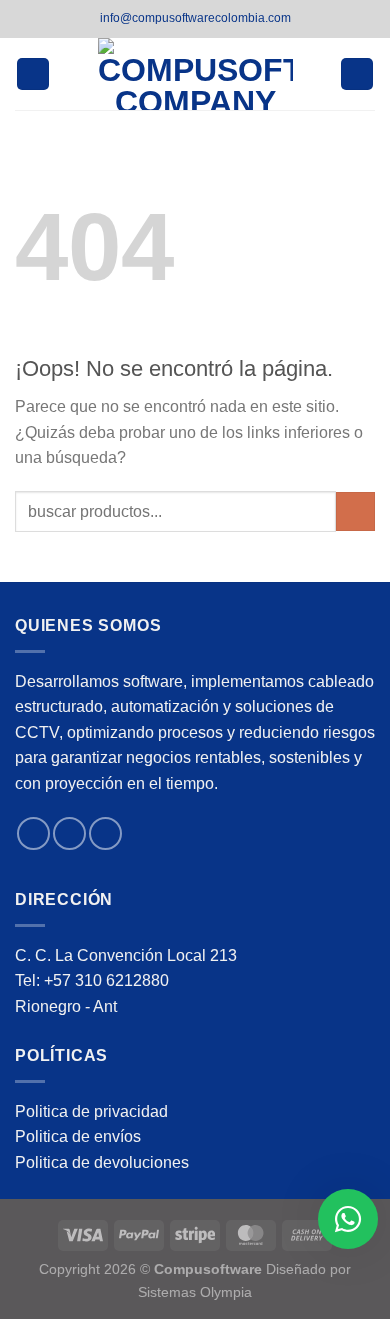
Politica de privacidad (91, 1111)
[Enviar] (355, 511)
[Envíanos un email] (105, 833)
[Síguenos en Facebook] (33, 833)
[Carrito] (357, 74)
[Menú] (33, 74)
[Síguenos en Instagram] (69, 833)
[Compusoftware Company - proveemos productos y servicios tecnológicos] (195, 74)
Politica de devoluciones (102, 1162)
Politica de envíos (78, 1136)
